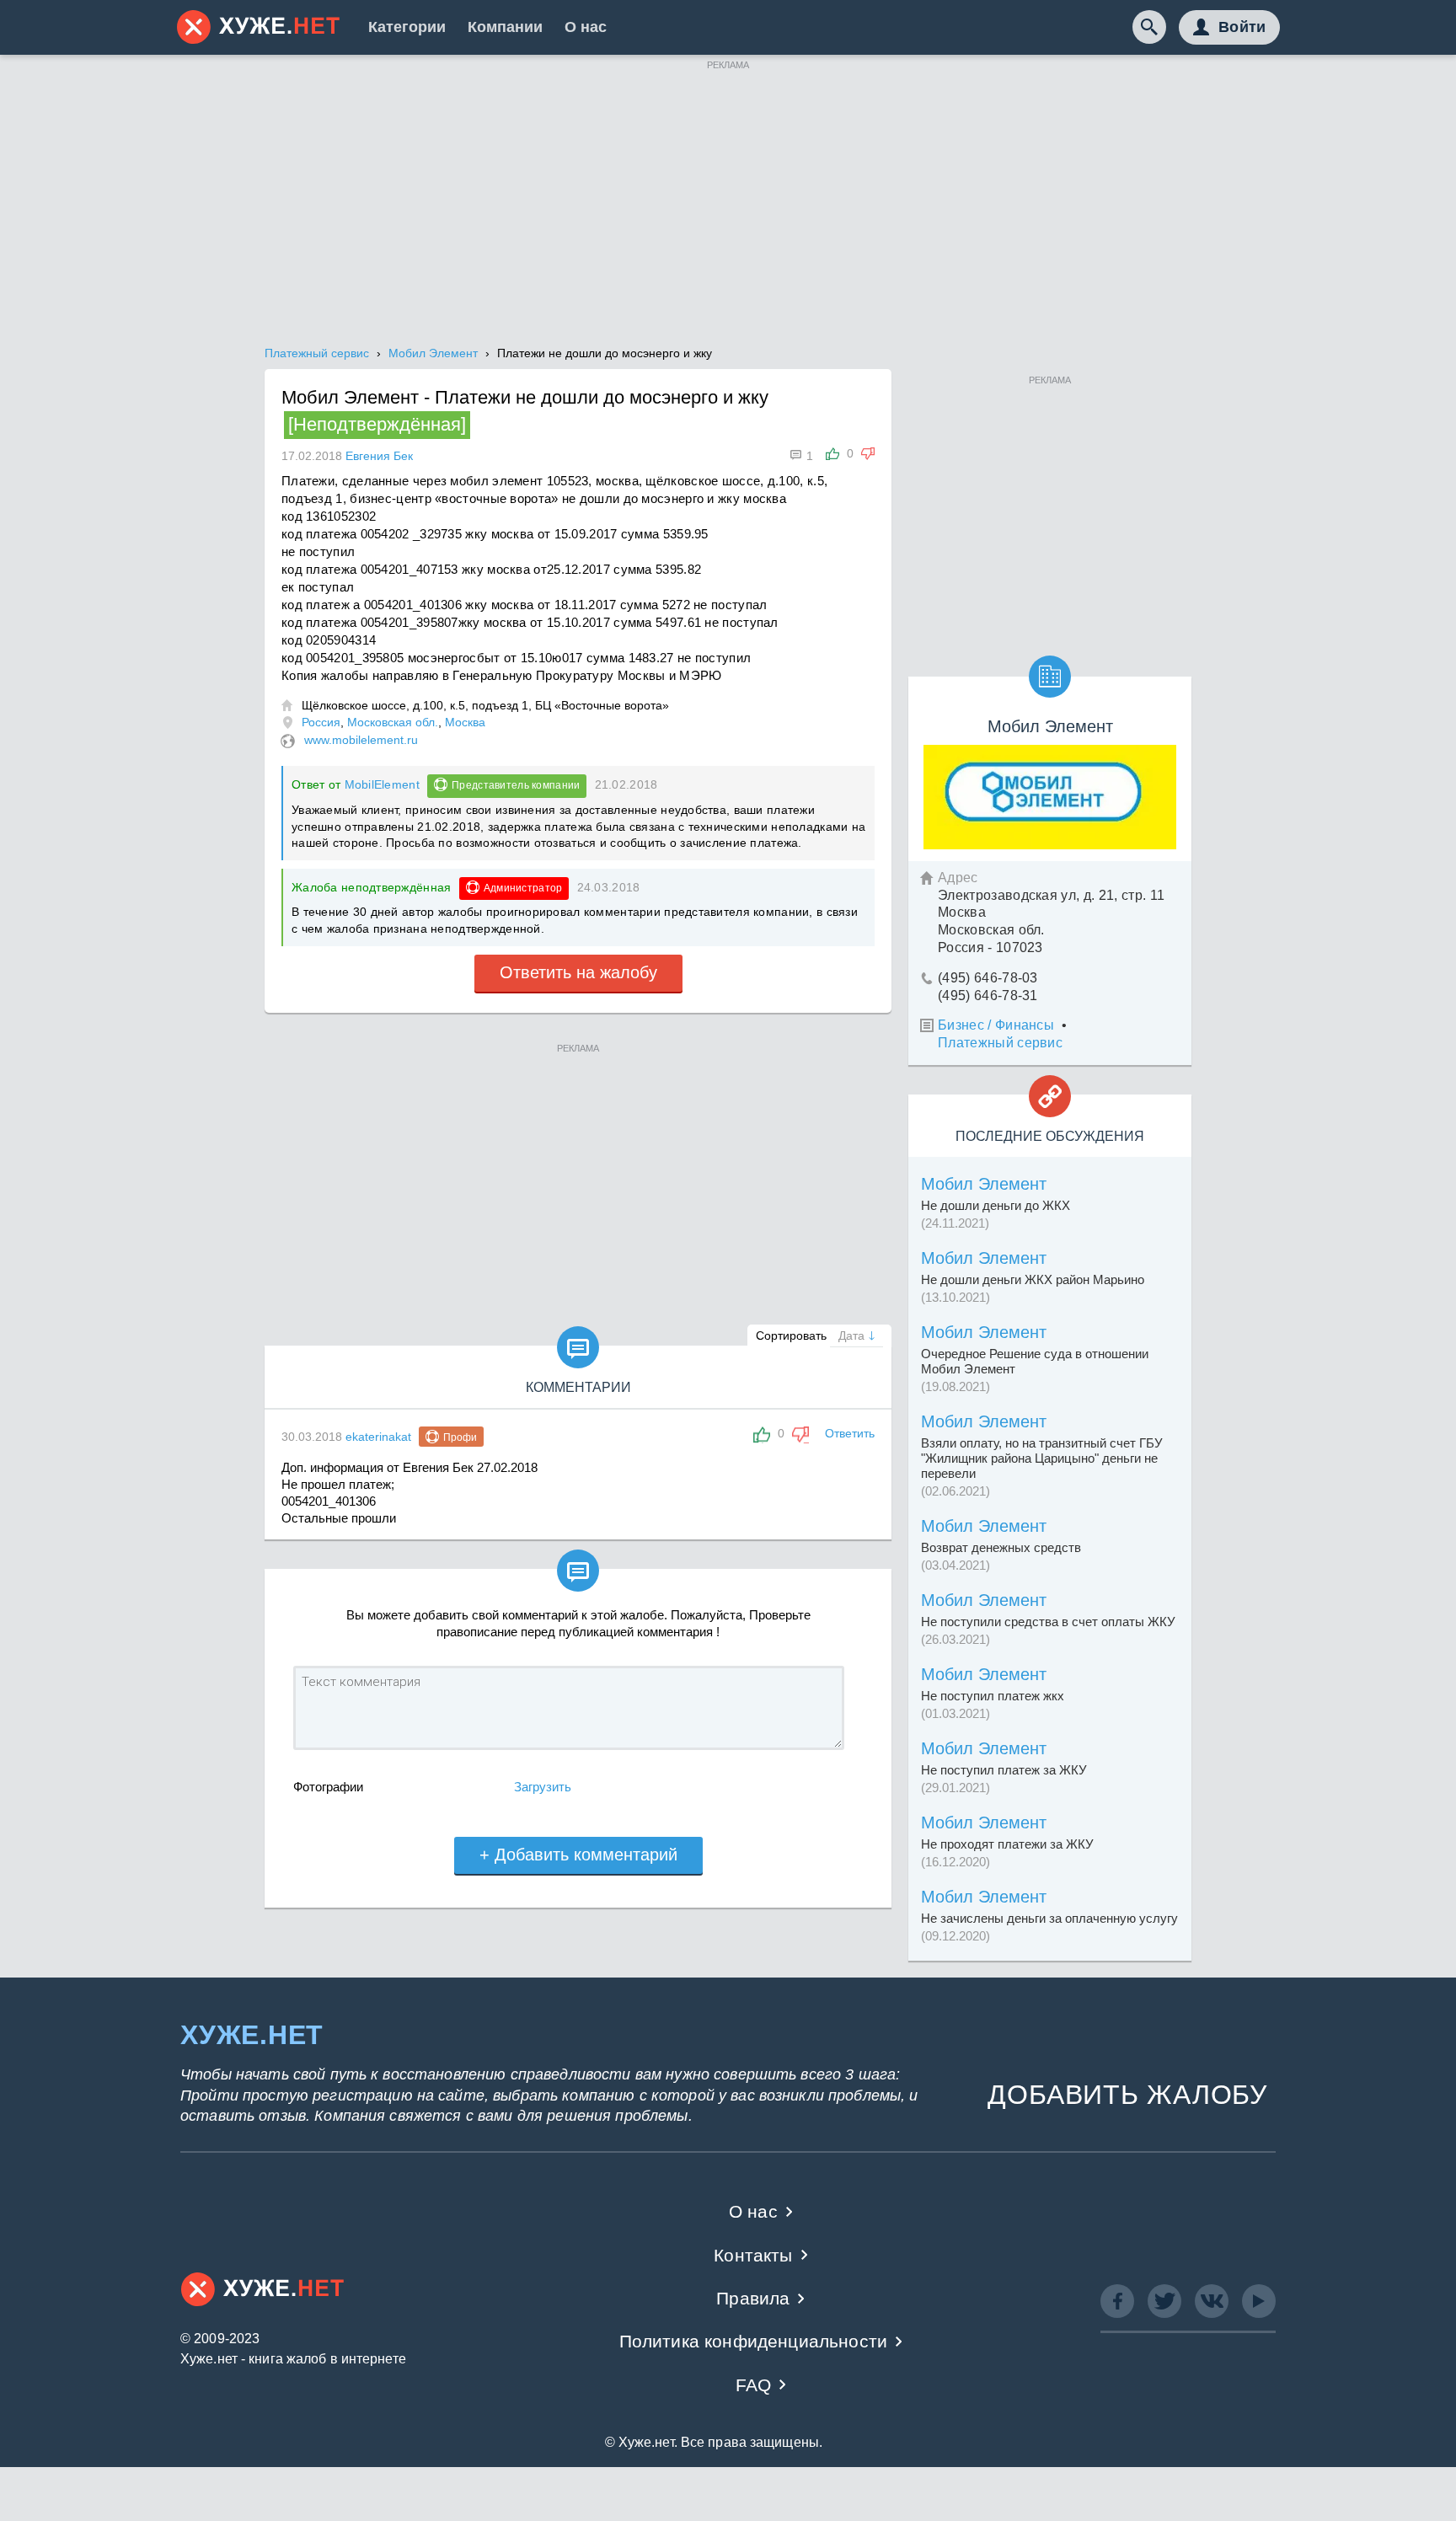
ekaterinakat (378, 1437)
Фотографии (328, 1787)
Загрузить (543, 1787)
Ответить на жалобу (578, 972)
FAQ (754, 2385)
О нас (586, 27)
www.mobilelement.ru (361, 740)
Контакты (753, 2255)
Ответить (850, 1433)
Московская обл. (393, 722)
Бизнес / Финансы (996, 1025)
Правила (753, 2298)
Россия (321, 722)
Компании (505, 27)
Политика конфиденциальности (754, 2341)
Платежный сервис (1000, 1043)
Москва (465, 722)
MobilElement (382, 784)
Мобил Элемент (984, 1184)
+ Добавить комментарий (578, 1855)
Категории (407, 27)
